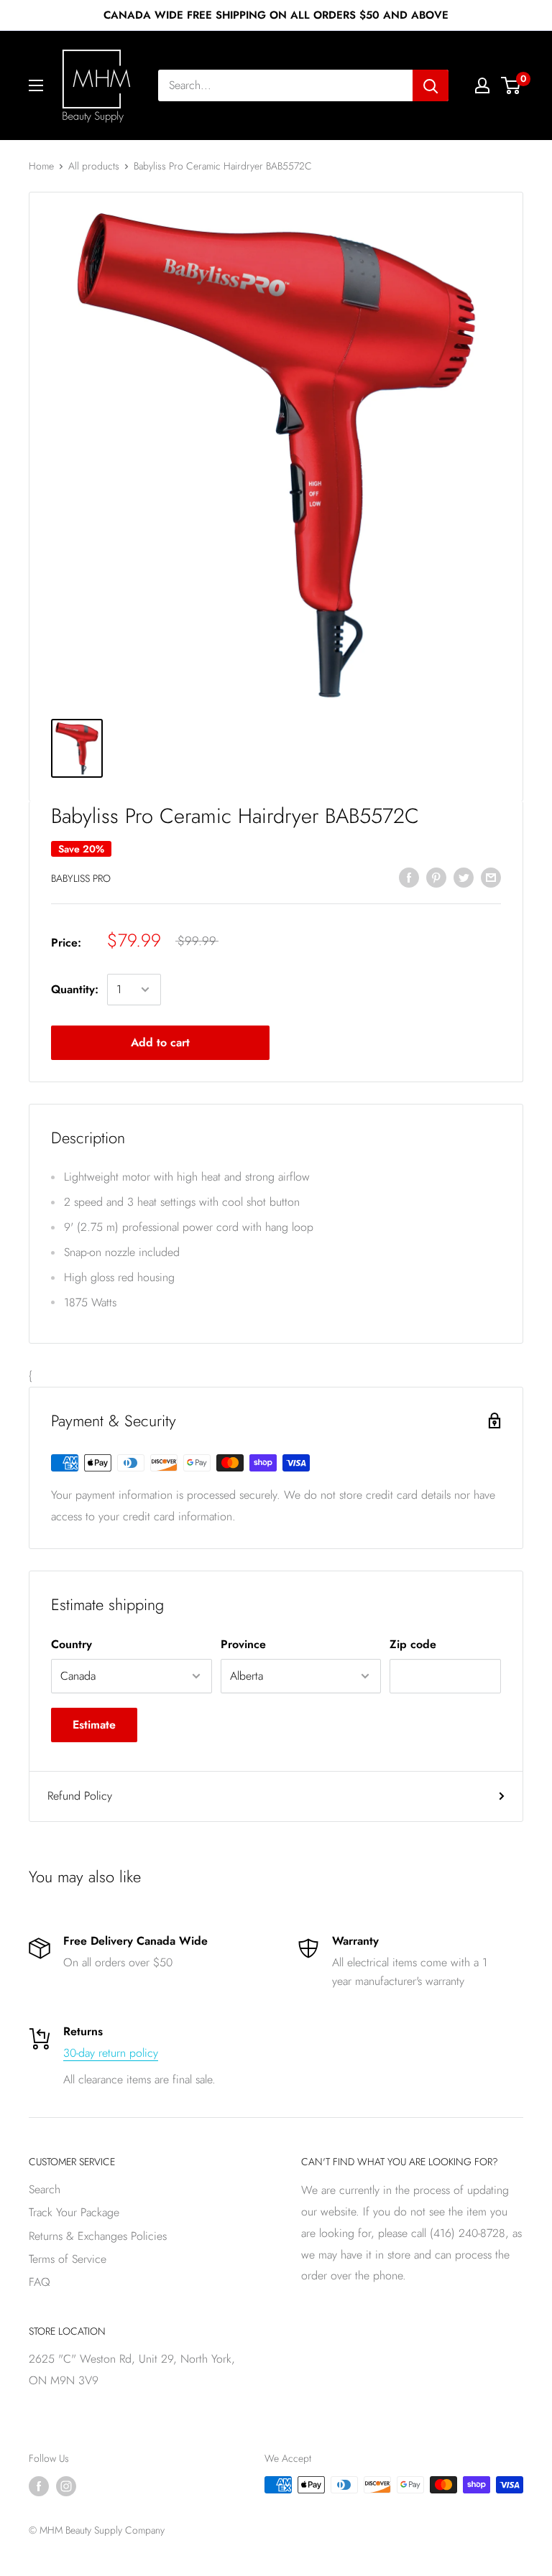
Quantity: (75, 989)
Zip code (413, 1644)
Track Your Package (74, 2212)
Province (243, 1644)
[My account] (482, 85)
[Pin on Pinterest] (436, 877)
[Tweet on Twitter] (464, 877)
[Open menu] (36, 85)
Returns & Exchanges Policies (98, 2236)
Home (41, 166)
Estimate (94, 1725)
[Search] (431, 85)
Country (72, 1644)
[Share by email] (491, 877)
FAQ (40, 2282)
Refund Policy (80, 1796)
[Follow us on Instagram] (66, 2487)
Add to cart (160, 1042)
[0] (511, 85)
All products (94, 166)
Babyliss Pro (81, 878)
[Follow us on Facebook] (39, 2487)
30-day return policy (111, 2053)
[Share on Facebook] (409, 877)
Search (45, 2189)
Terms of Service (68, 2259)
